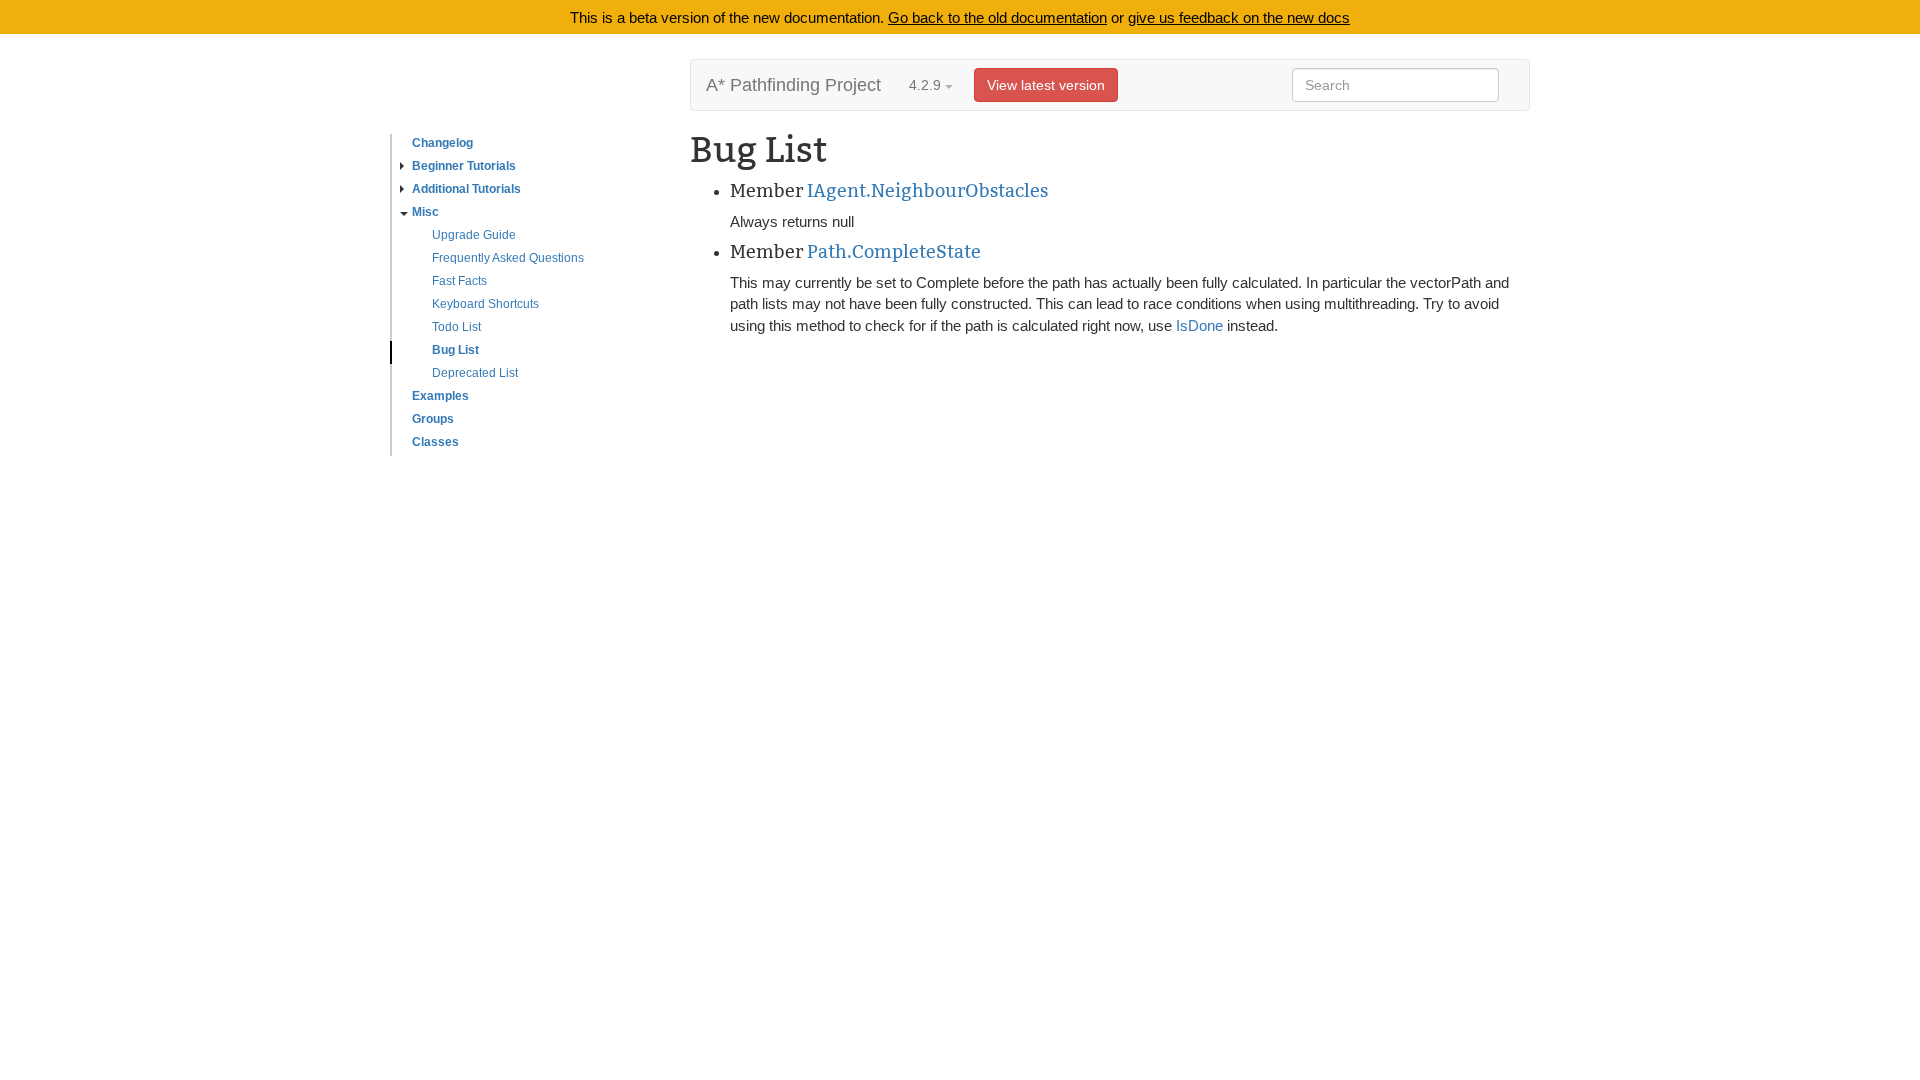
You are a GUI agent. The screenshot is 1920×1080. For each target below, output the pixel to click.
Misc (425, 212)
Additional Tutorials (466, 189)
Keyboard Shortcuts (485, 304)
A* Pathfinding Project (793, 85)
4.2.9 (927, 85)
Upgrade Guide (474, 235)
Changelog (442, 143)
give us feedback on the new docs (1239, 17)
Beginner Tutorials (464, 166)
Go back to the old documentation (997, 17)
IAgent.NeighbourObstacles (927, 190)
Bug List (455, 350)
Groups (433, 419)
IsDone (1199, 325)
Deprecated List (475, 373)
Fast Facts (459, 281)
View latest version (1046, 85)
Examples (440, 396)
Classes (435, 442)
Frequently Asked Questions (508, 258)
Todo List (456, 327)
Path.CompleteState (894, 251)
